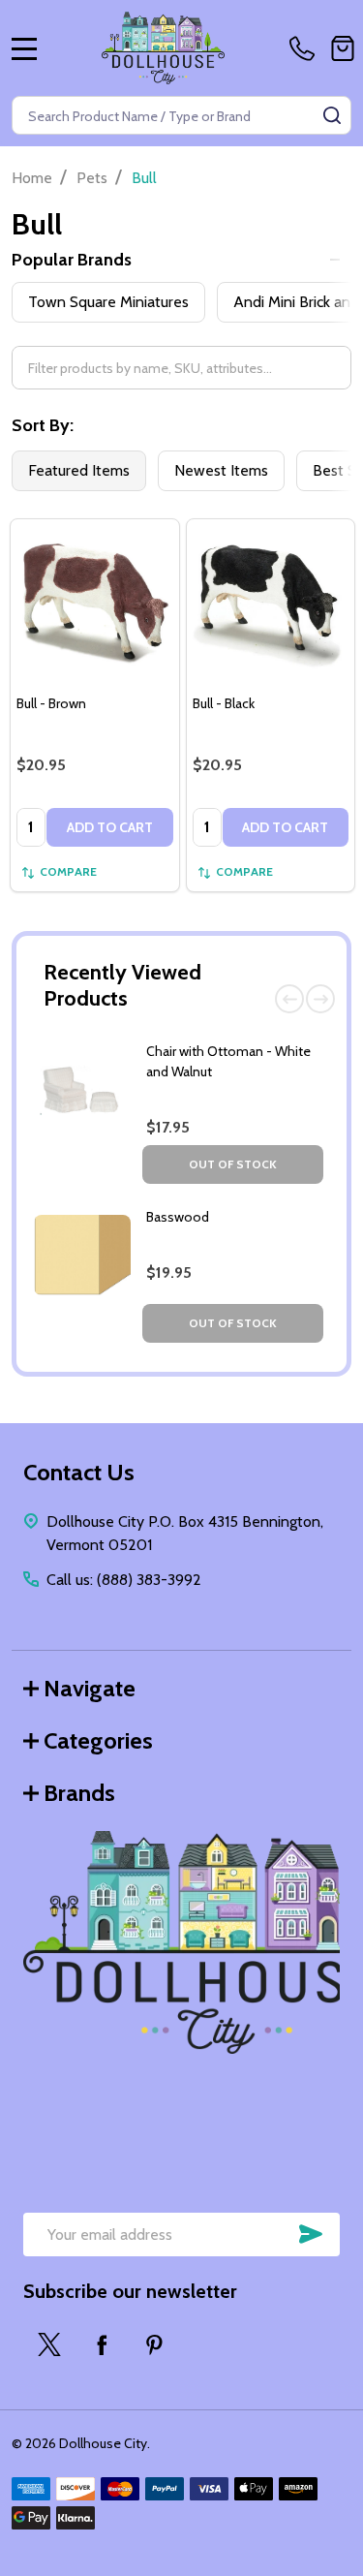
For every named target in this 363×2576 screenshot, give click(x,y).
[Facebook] (102, 2344)
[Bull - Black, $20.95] (271, 604)
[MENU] (24, 48)
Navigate (90, 1688)
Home (32, 178)
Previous (289, 999)
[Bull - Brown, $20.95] (95, 604)
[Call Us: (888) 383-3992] (306, 48)
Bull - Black (224, 703)
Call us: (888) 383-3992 (124, 1580)
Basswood (178, 1217)
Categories (98, 1740)
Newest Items (221, 470)
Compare (68, 871)
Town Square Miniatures (108, 302)
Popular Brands (72, 260)
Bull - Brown (51, 703)
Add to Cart (110, 827)
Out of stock (233, 1164)
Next (320, 999)
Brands (79, 1793)
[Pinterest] (154, 2344)
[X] (49, 2344)
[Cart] (343, 48)
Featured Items (79, 470)
